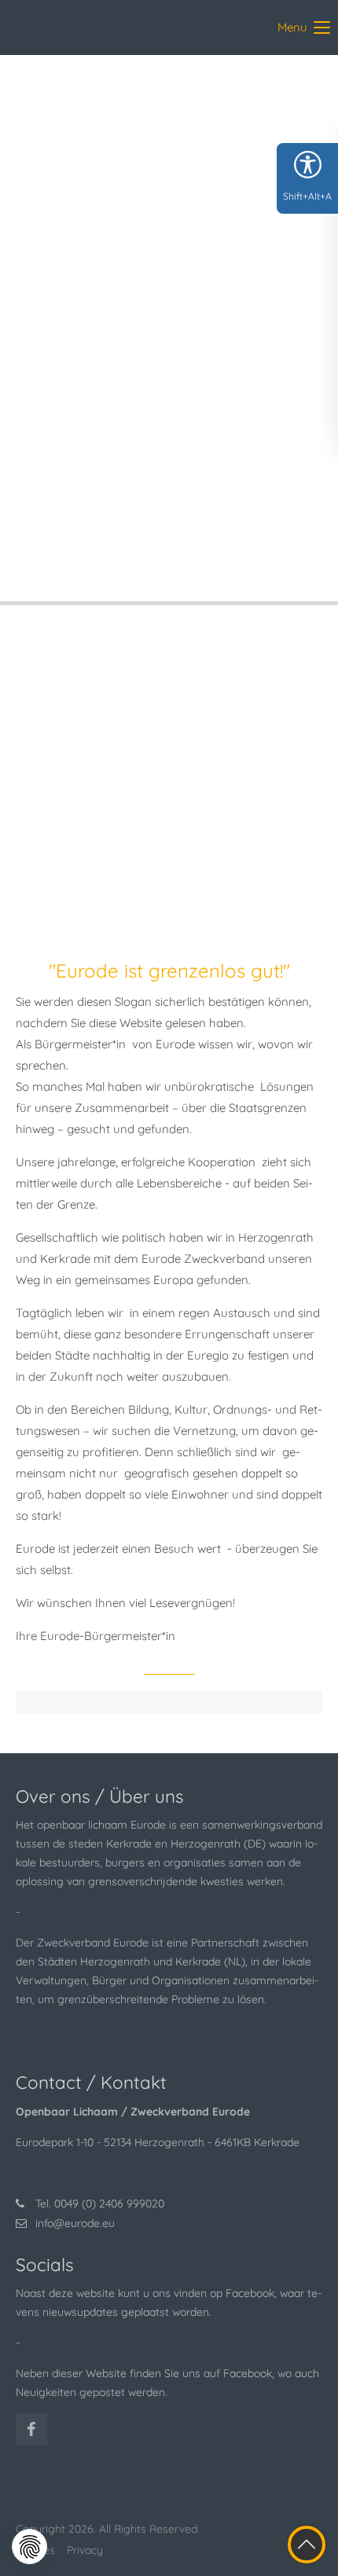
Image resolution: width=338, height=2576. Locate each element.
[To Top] (307, 2545)
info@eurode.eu (75, 2223)
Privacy (85, 2550)
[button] (29, 2547)
